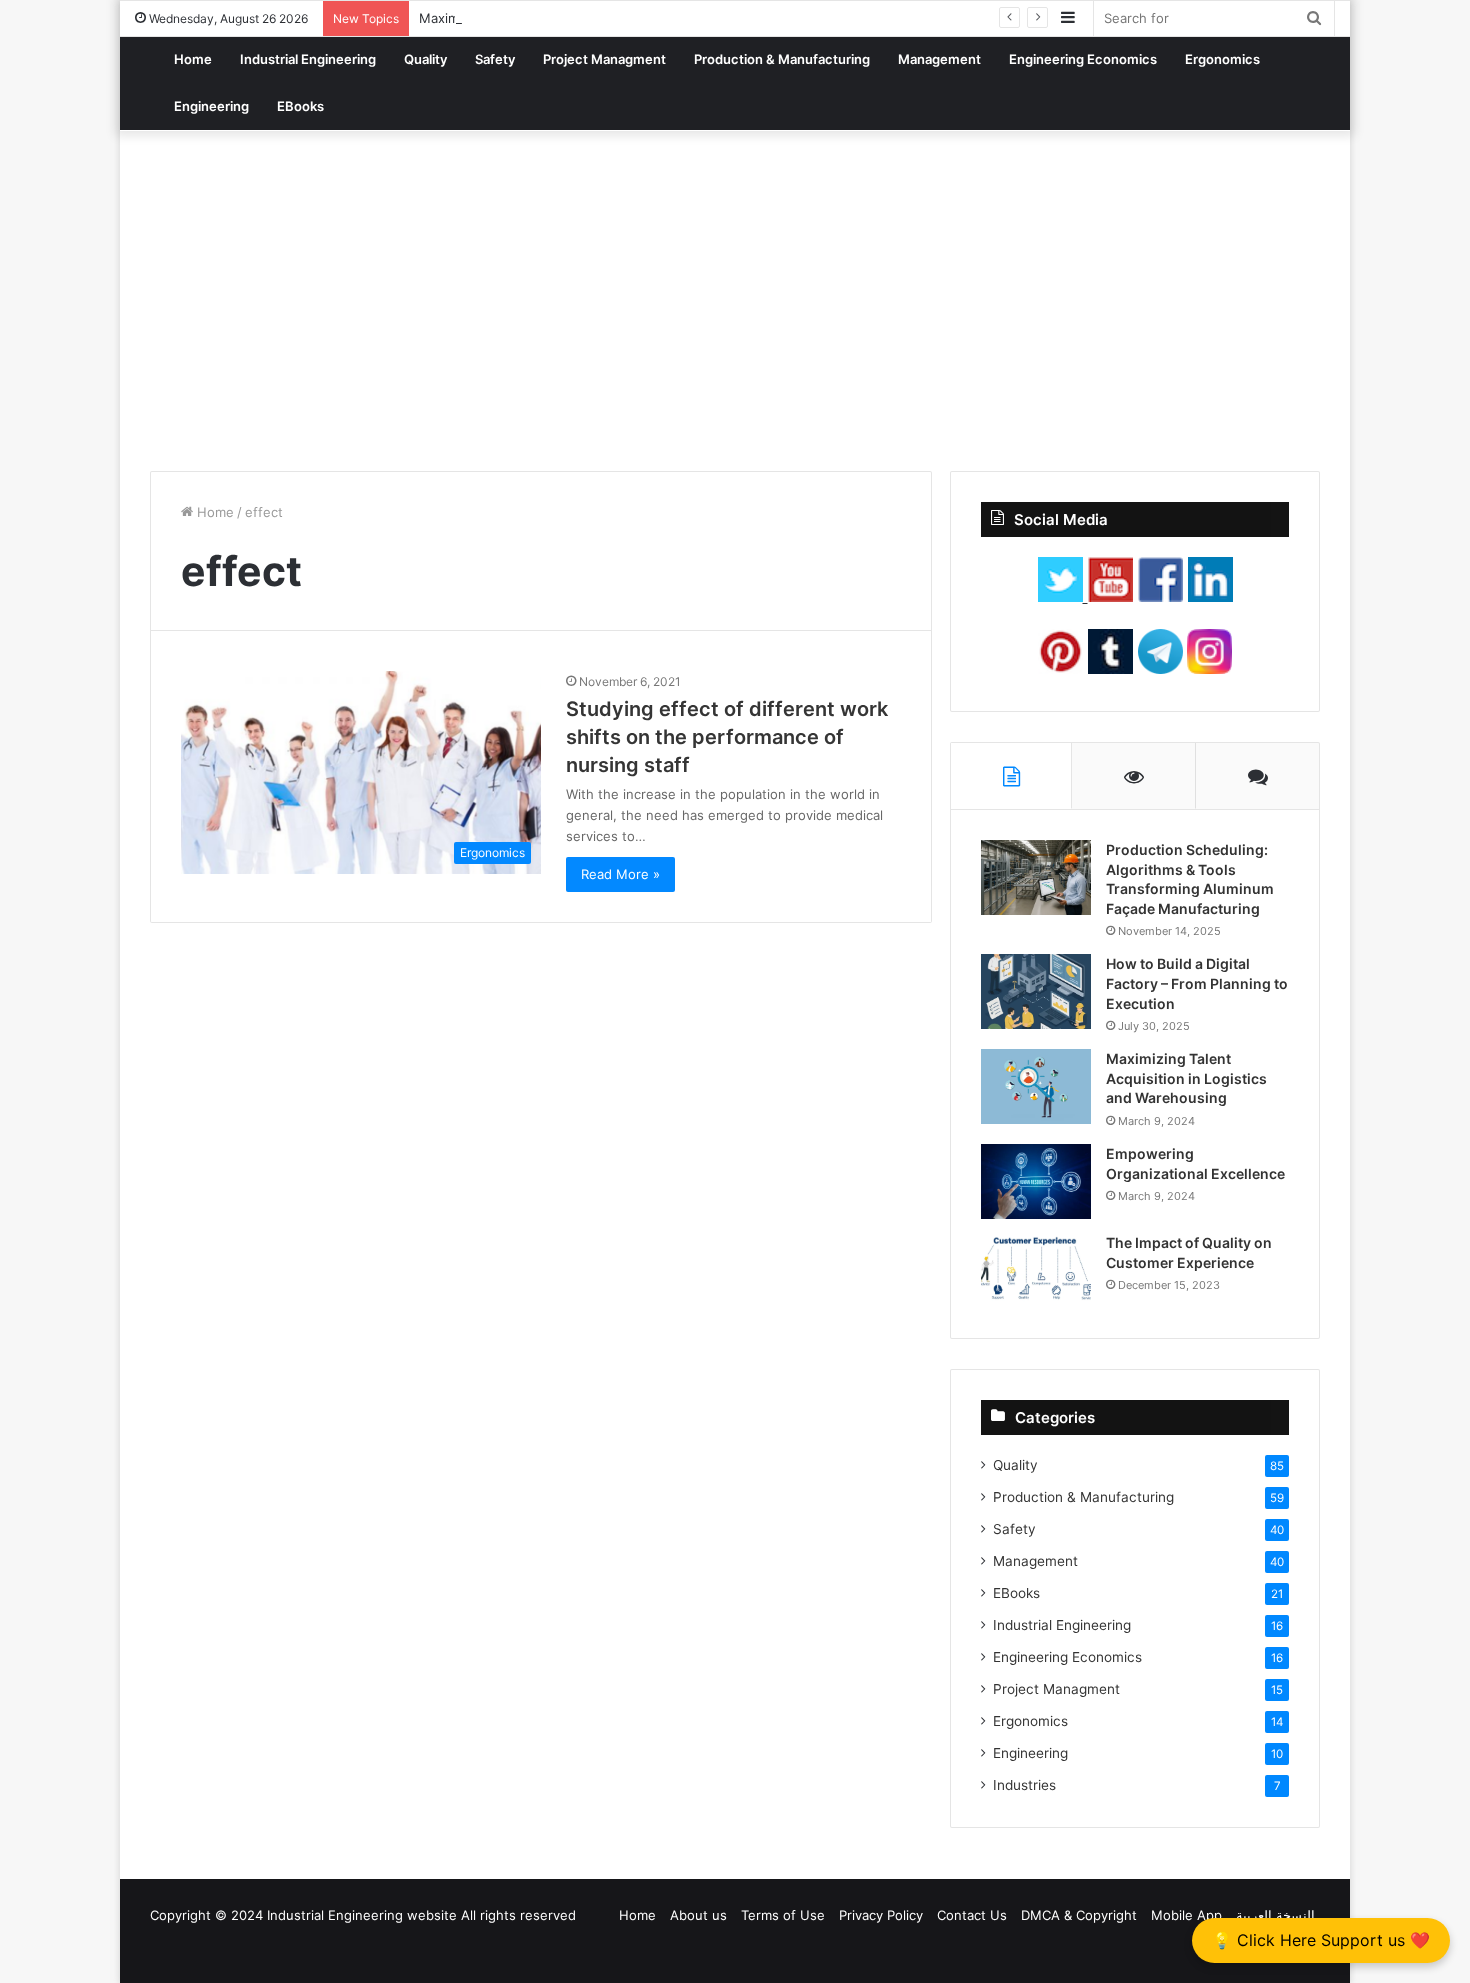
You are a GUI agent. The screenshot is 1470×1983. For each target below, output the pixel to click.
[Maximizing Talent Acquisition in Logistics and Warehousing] (1036, 1086)
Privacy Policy (881, 1915)
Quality (425, 59)
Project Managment (604, 59)
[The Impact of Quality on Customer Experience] (1036, 1270)
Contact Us (972, 1915)
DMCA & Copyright (1079, 1915)
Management (939, 59)
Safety (495, 59)
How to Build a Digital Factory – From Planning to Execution (1197, 983)
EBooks (300, 106)
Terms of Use (783, 1915)
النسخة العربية (1275, 1915)
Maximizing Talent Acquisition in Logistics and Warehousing (1186, 1078)
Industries (1024, 1785)
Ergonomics (1222, 59)
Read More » (620, 874)
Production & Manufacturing (782, 59)
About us (698, 1915)
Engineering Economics (1083, 59)
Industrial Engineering (308, 59)
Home (193, 59)
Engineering (211, 106)
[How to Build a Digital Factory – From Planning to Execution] (1036, 991)
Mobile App (1186, 1915)
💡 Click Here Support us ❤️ (1321, 1940)
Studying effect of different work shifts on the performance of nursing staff (727, 737)
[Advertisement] (735, 301)
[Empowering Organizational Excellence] (1036, 1181)
